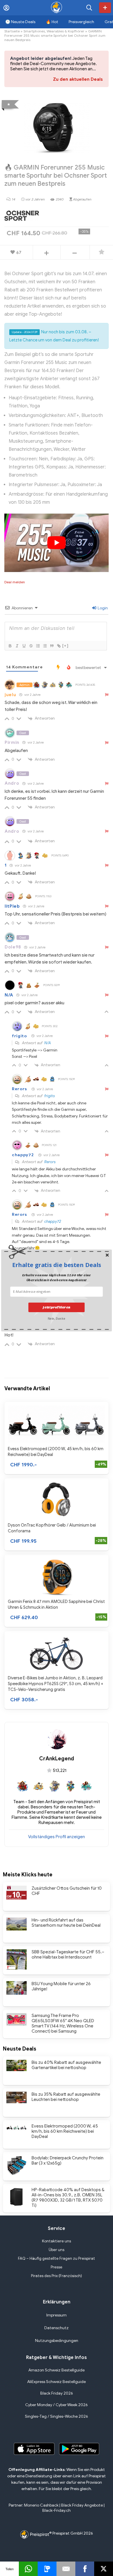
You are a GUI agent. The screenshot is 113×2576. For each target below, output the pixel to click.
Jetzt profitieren (56, 1307)
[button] (57, 1265)
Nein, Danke (57, 1318)
